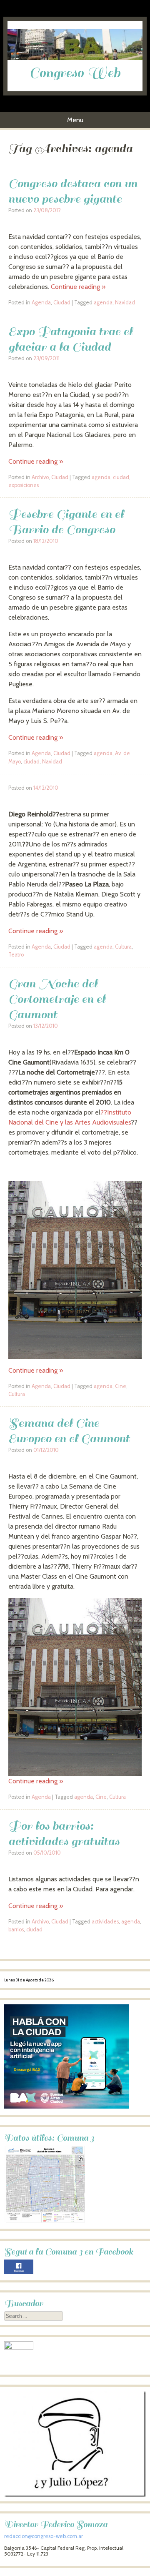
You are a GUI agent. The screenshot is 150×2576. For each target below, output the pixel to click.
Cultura (123, 947)
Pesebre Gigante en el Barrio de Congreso (66, 522)
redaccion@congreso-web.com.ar (44, 2536)
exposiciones (24, 485)
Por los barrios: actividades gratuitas (64, 1833)
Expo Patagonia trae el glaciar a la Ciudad (70, 339)
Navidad (125, 303)
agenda (103, 303)
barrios (16, 1929)
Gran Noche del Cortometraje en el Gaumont (57, 999)
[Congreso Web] (75, 58)
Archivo (40, 477)
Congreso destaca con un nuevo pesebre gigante (73, 191)
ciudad (121, 477)
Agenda (41, 303)
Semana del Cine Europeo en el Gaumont (69, 1431)
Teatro (16, 955)
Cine (121, 1386)
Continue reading (78, 287)
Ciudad (62, 303)
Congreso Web (75, 73)
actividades (105, 1922)
